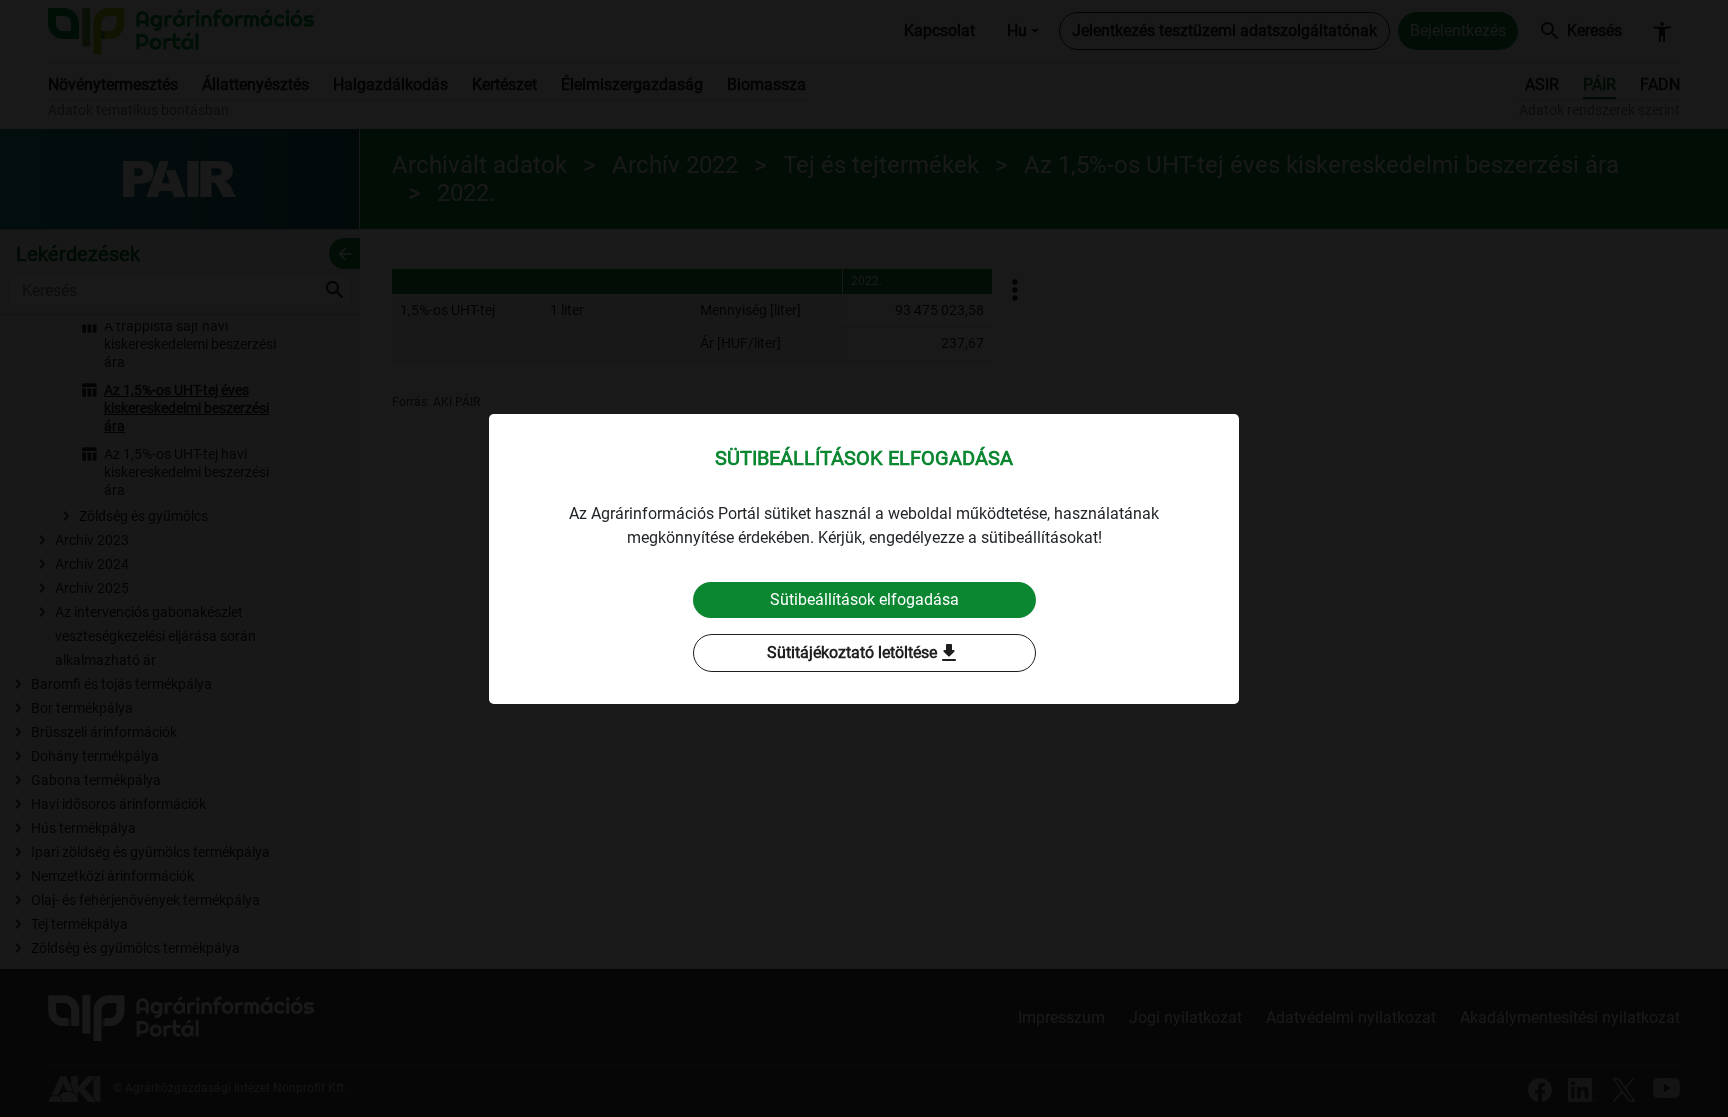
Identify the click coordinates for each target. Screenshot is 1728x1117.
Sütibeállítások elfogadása (864, 599)
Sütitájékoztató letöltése (864, 653)
